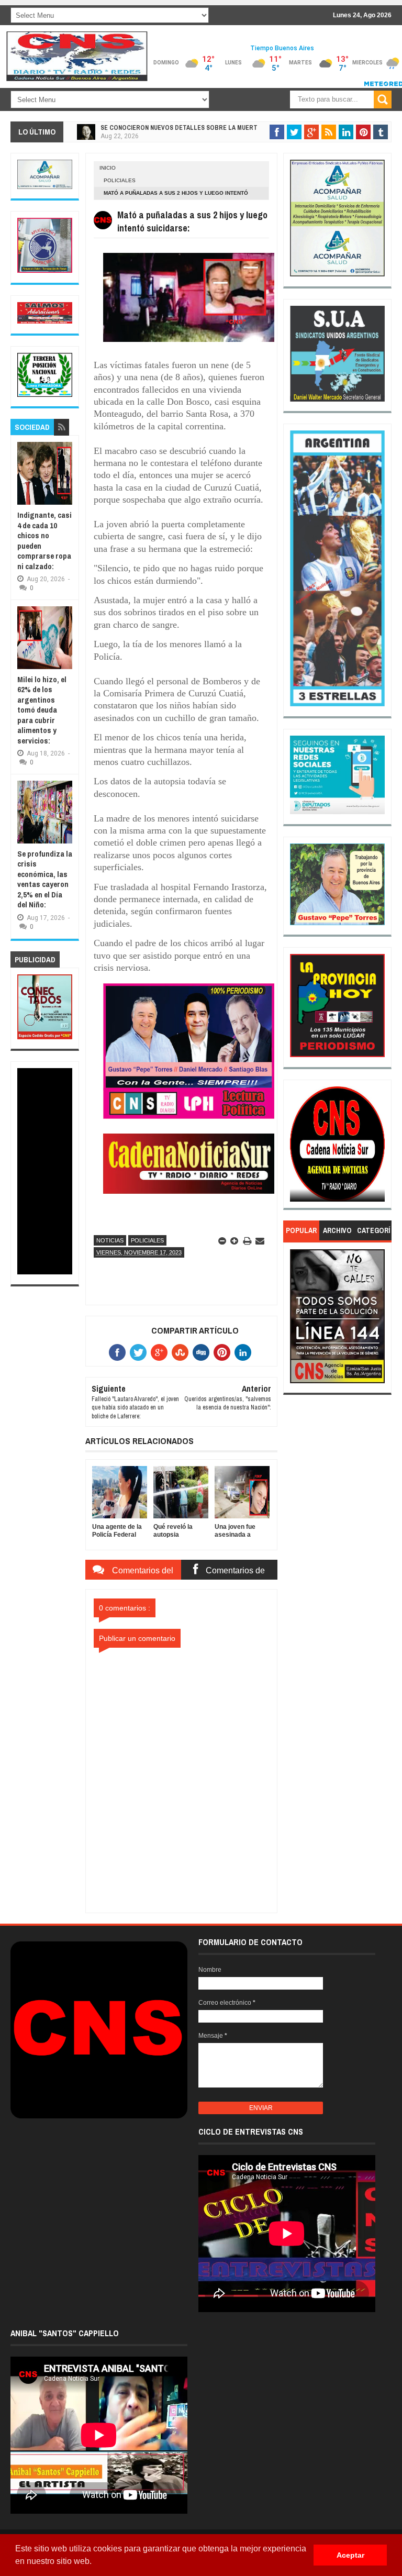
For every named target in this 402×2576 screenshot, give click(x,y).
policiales (120, 180)
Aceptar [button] (350, 2555)
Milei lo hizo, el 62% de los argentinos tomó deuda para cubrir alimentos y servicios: (42, 710)
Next (378, 1147)
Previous (298, 1147)
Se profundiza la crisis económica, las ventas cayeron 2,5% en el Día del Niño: (45, 879)
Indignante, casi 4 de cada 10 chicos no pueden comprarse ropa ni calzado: (44, 541)
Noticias (110, 1240)
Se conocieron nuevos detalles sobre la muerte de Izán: (193, 128)
